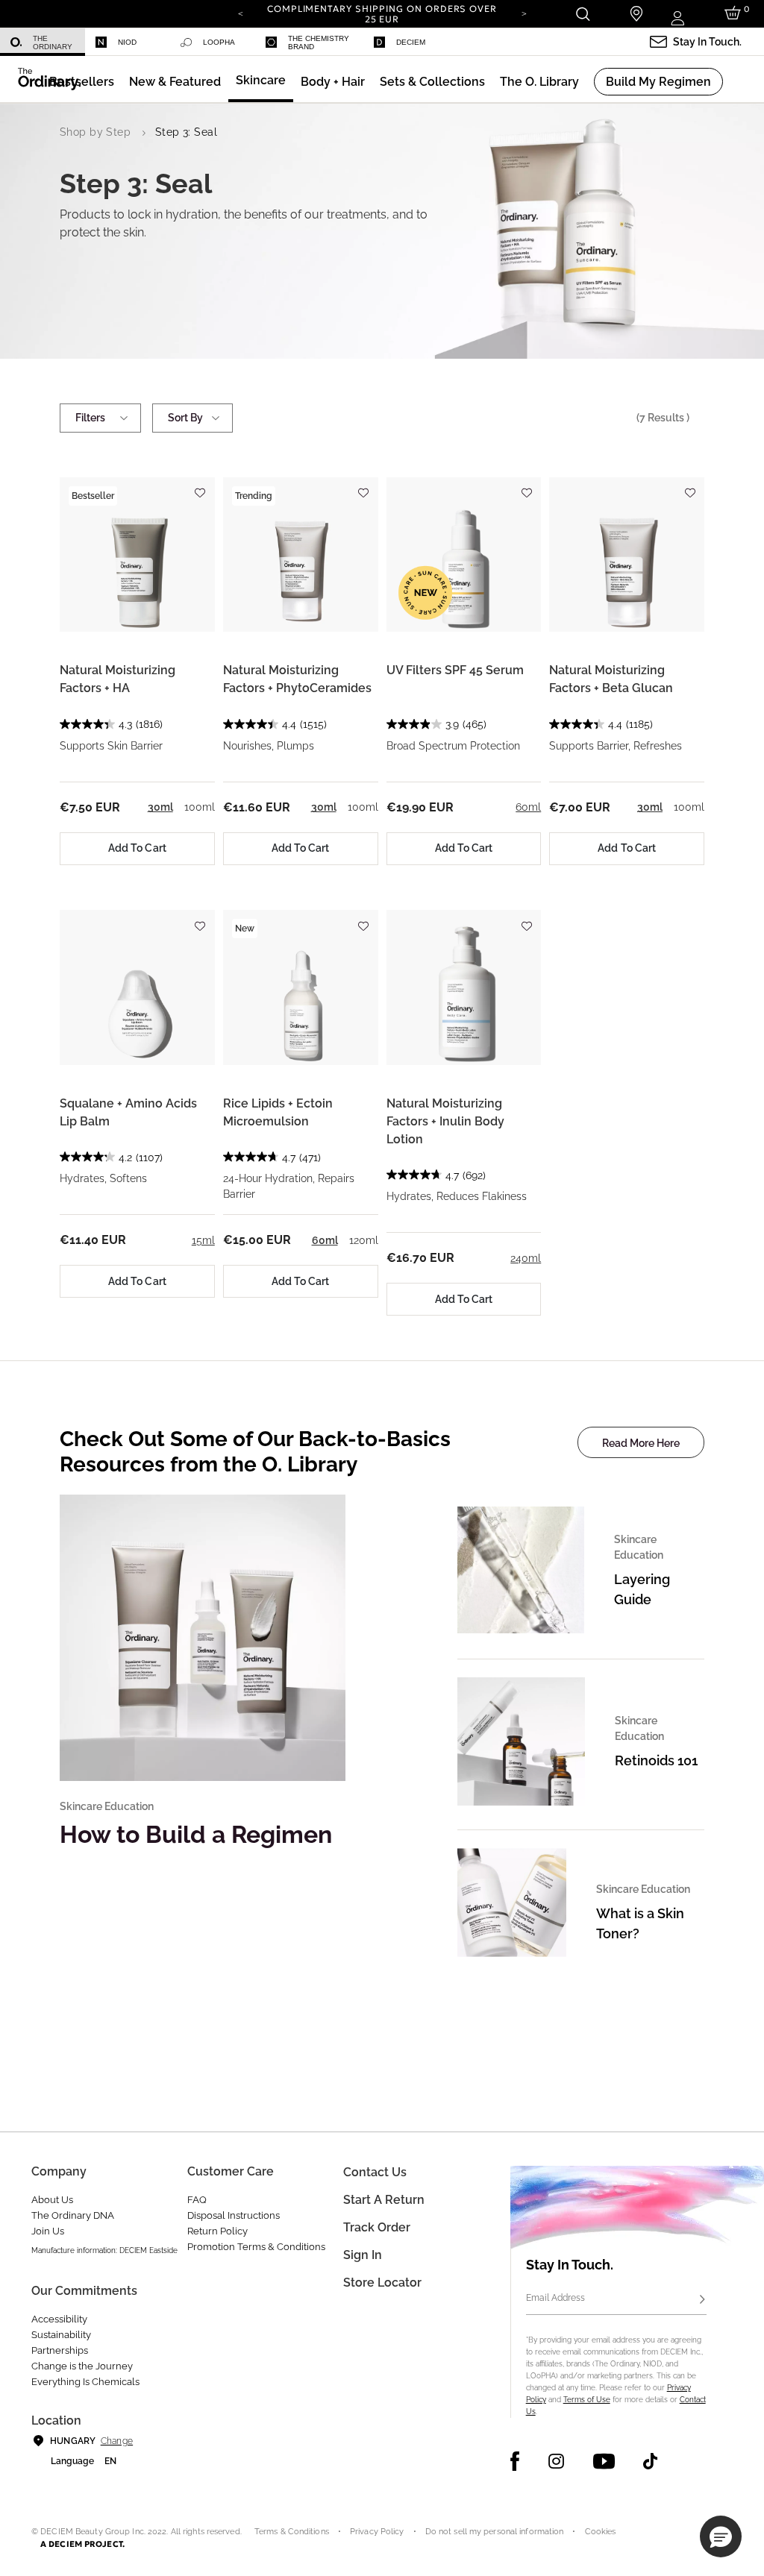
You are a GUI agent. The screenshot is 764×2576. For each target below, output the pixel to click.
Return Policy (217, 2231)
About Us (52, 2200)
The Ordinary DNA (73, 2215)
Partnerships (60, 2350)
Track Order (377, 2227)
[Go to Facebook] (515, 2461)
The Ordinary (53, 43)
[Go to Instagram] (556, 2461)
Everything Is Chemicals (85, 2382)
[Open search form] (582, 14)
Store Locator (382, 2283)
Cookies (601, 2532)
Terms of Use (587, 2400)
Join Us (48, 2231)
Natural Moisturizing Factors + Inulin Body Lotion (445, 1121)
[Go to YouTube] (604, 2461)
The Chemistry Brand (319, 43)
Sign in (363, 2255)
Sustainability (61, 2335)
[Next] (524, 13)
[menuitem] (43, 42)
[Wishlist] (200, 487)
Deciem (411, 42)
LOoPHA (219, 42)
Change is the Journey (82, 2366)
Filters (90, 418)
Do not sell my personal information (495, 2532)
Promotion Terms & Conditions (256, 2247)
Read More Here (641, 1443)
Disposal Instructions (234, 2215)
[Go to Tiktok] (650, 2461)
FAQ (197, 2200)
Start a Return (384, 2200)
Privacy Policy (377, 2532)
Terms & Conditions (292, 2532)
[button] (175, 82)
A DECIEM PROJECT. (82, 2544)
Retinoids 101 (656, 1760)
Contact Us (375, 2172)
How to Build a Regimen (196, 1834)
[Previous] (240, 13)
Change (117, 2441)
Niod (127, 42)
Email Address (555, 2298)
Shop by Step (95, 132)
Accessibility (59, 2319)
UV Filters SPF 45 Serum (455, 670)
